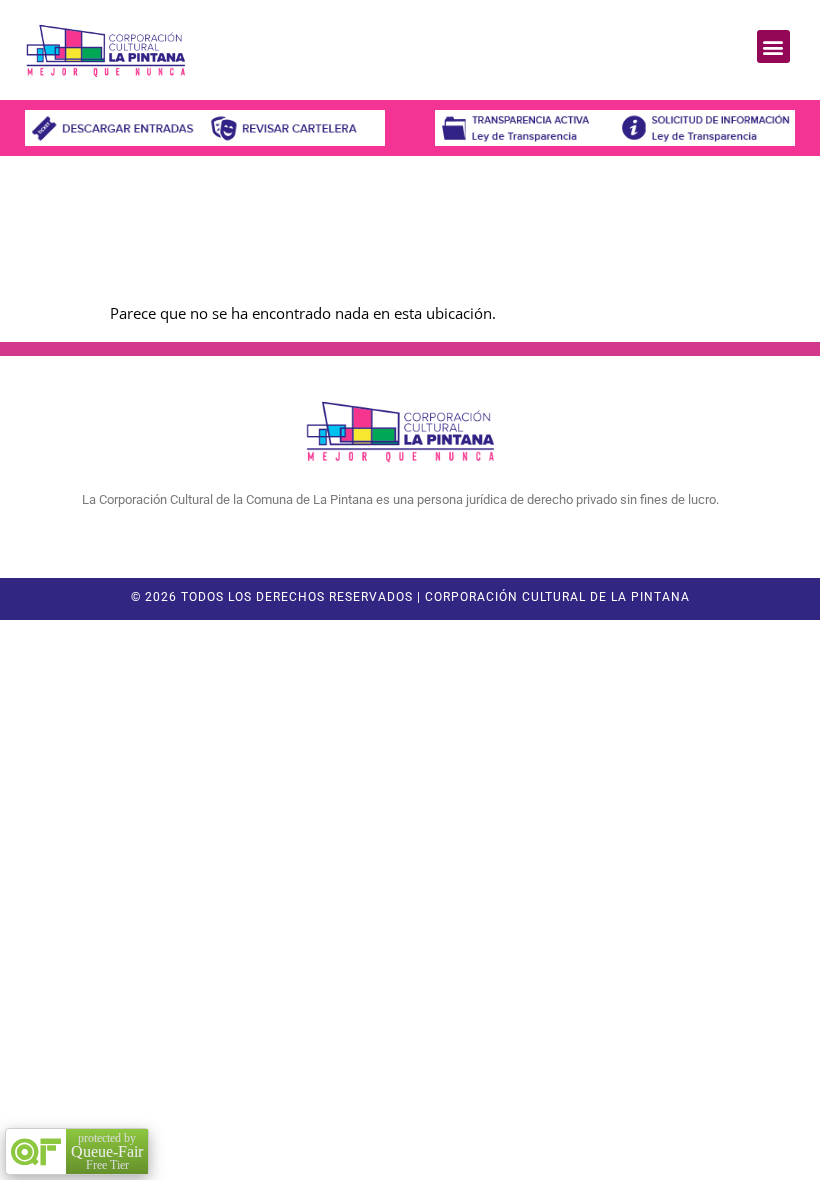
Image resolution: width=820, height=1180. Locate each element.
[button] (773, 46)
